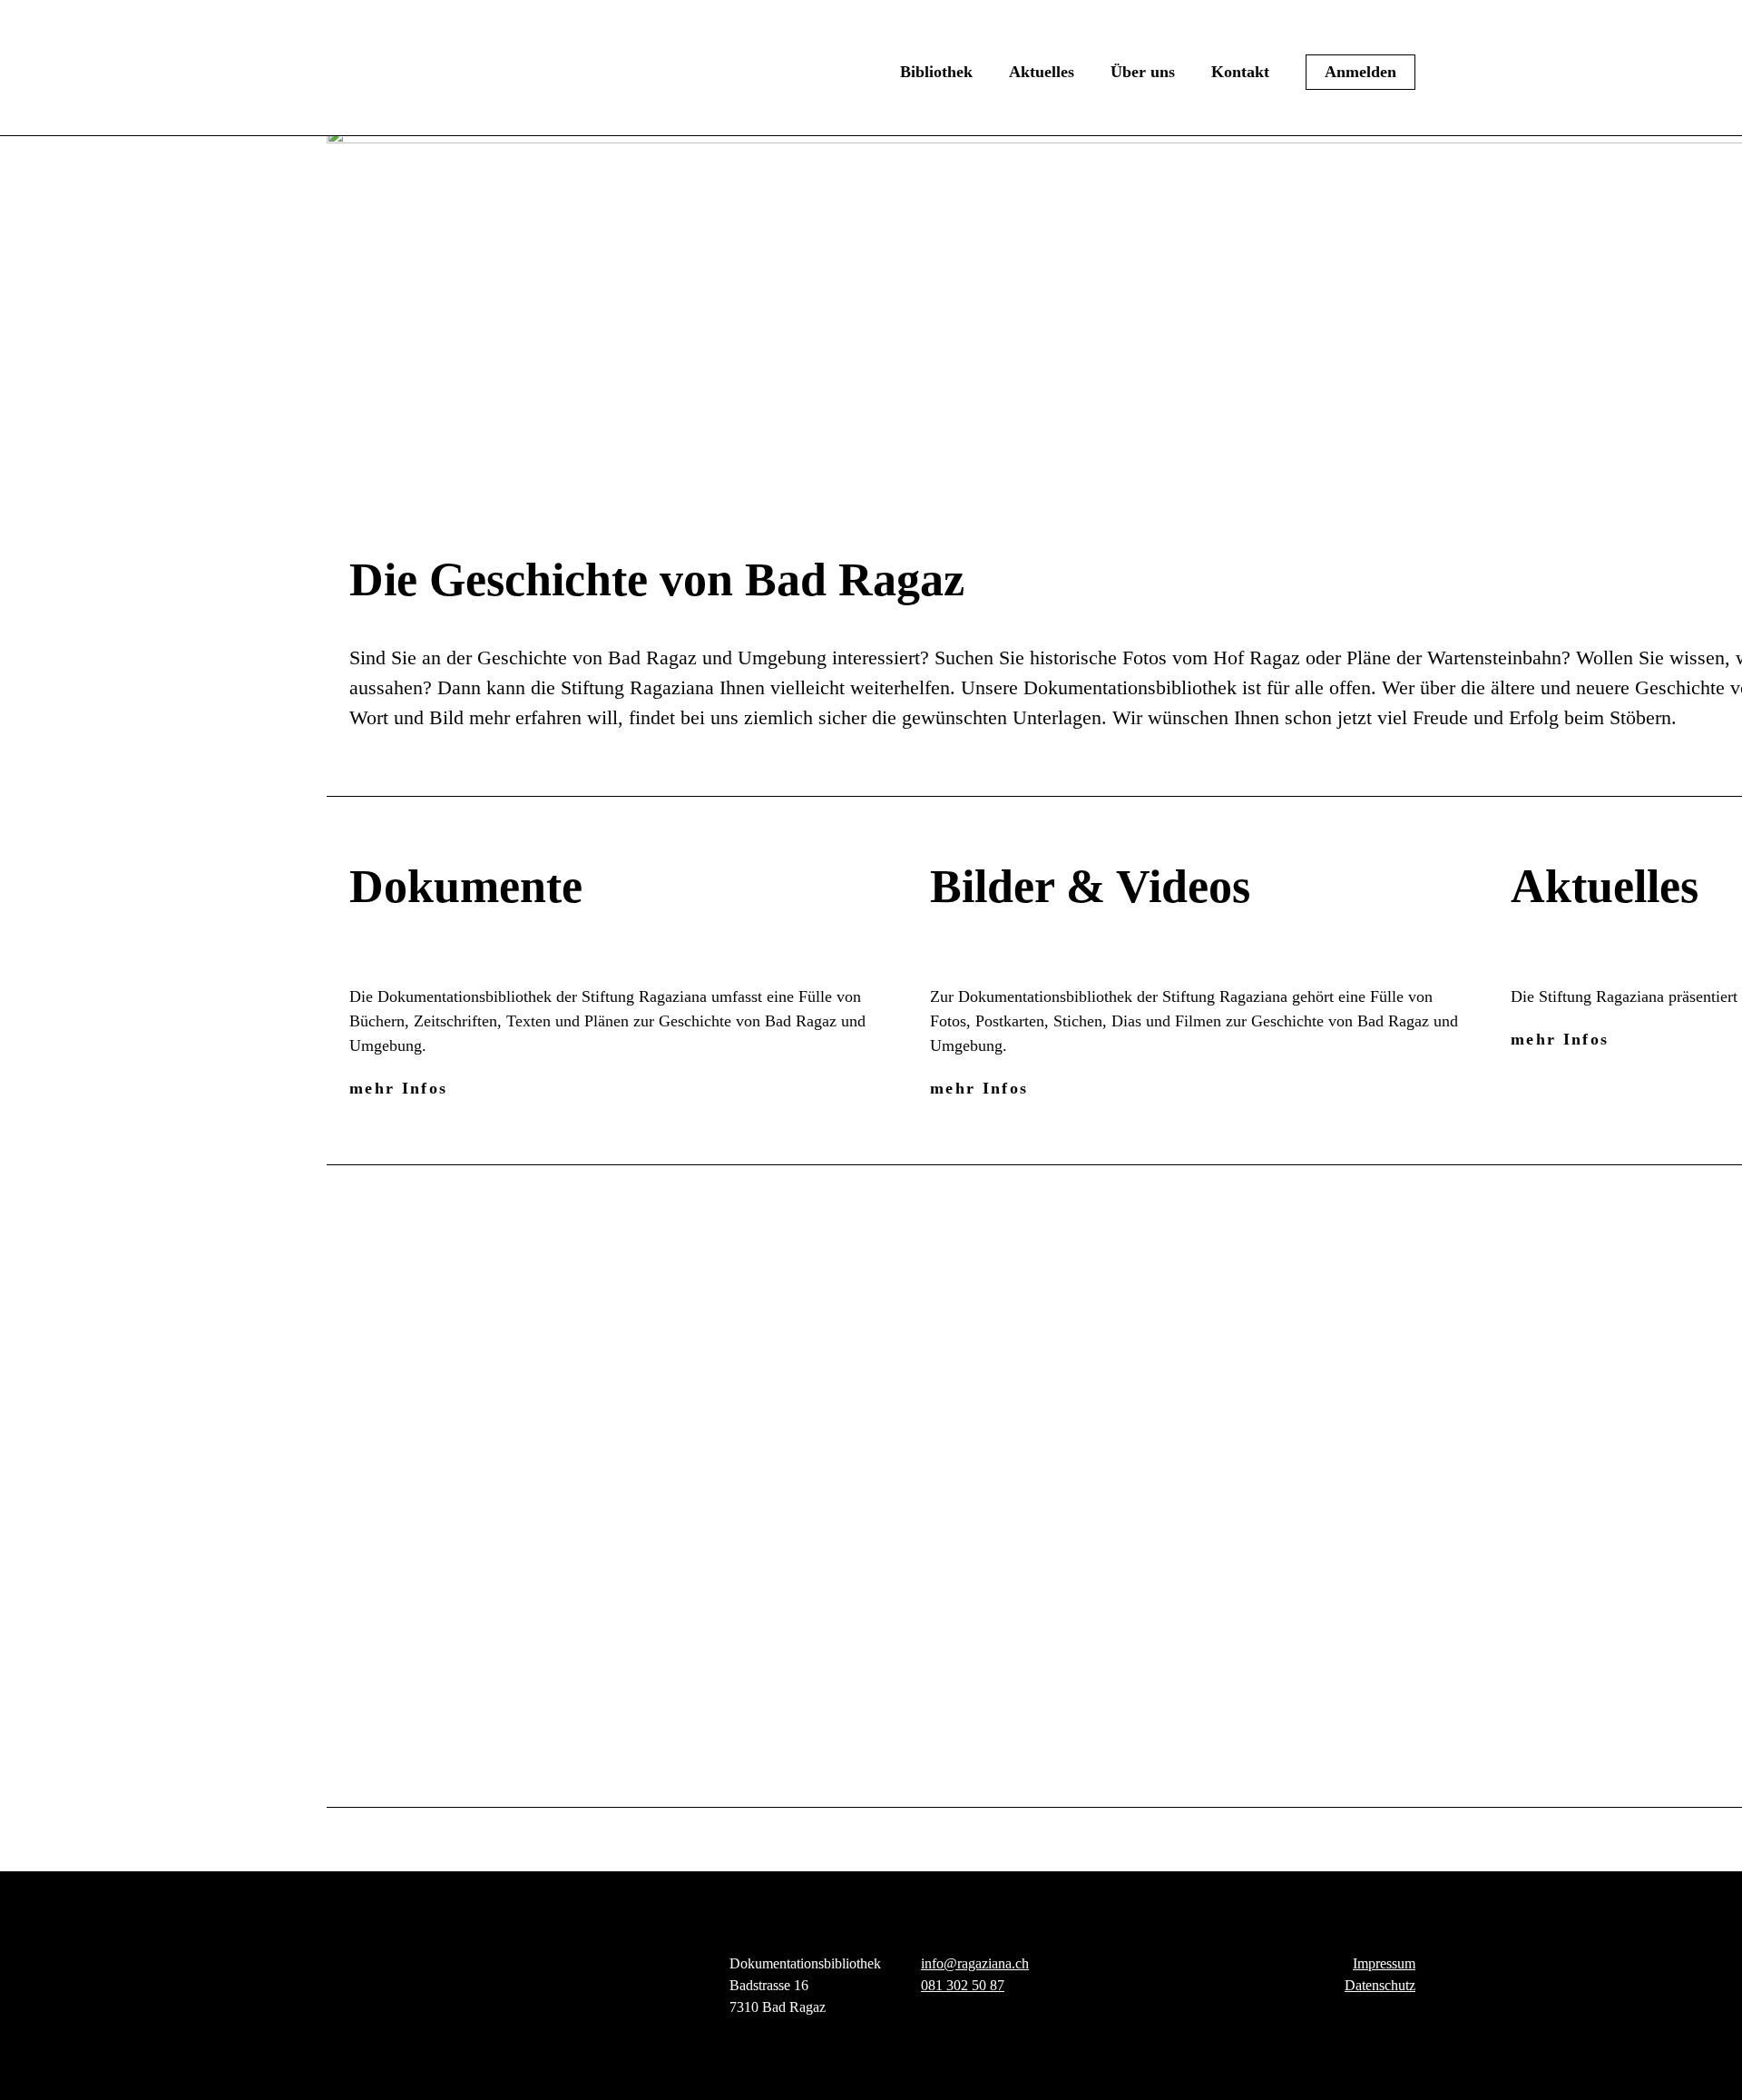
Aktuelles (1042, 72)
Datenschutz (1380, 1985)
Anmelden (1360, 72)
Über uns (1143, 72)
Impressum (1384, 1963)
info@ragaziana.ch (975, 1963)
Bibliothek (936, 72)
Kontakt (1240, 72)
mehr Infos (398, 1088)
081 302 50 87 (963, 1985)
